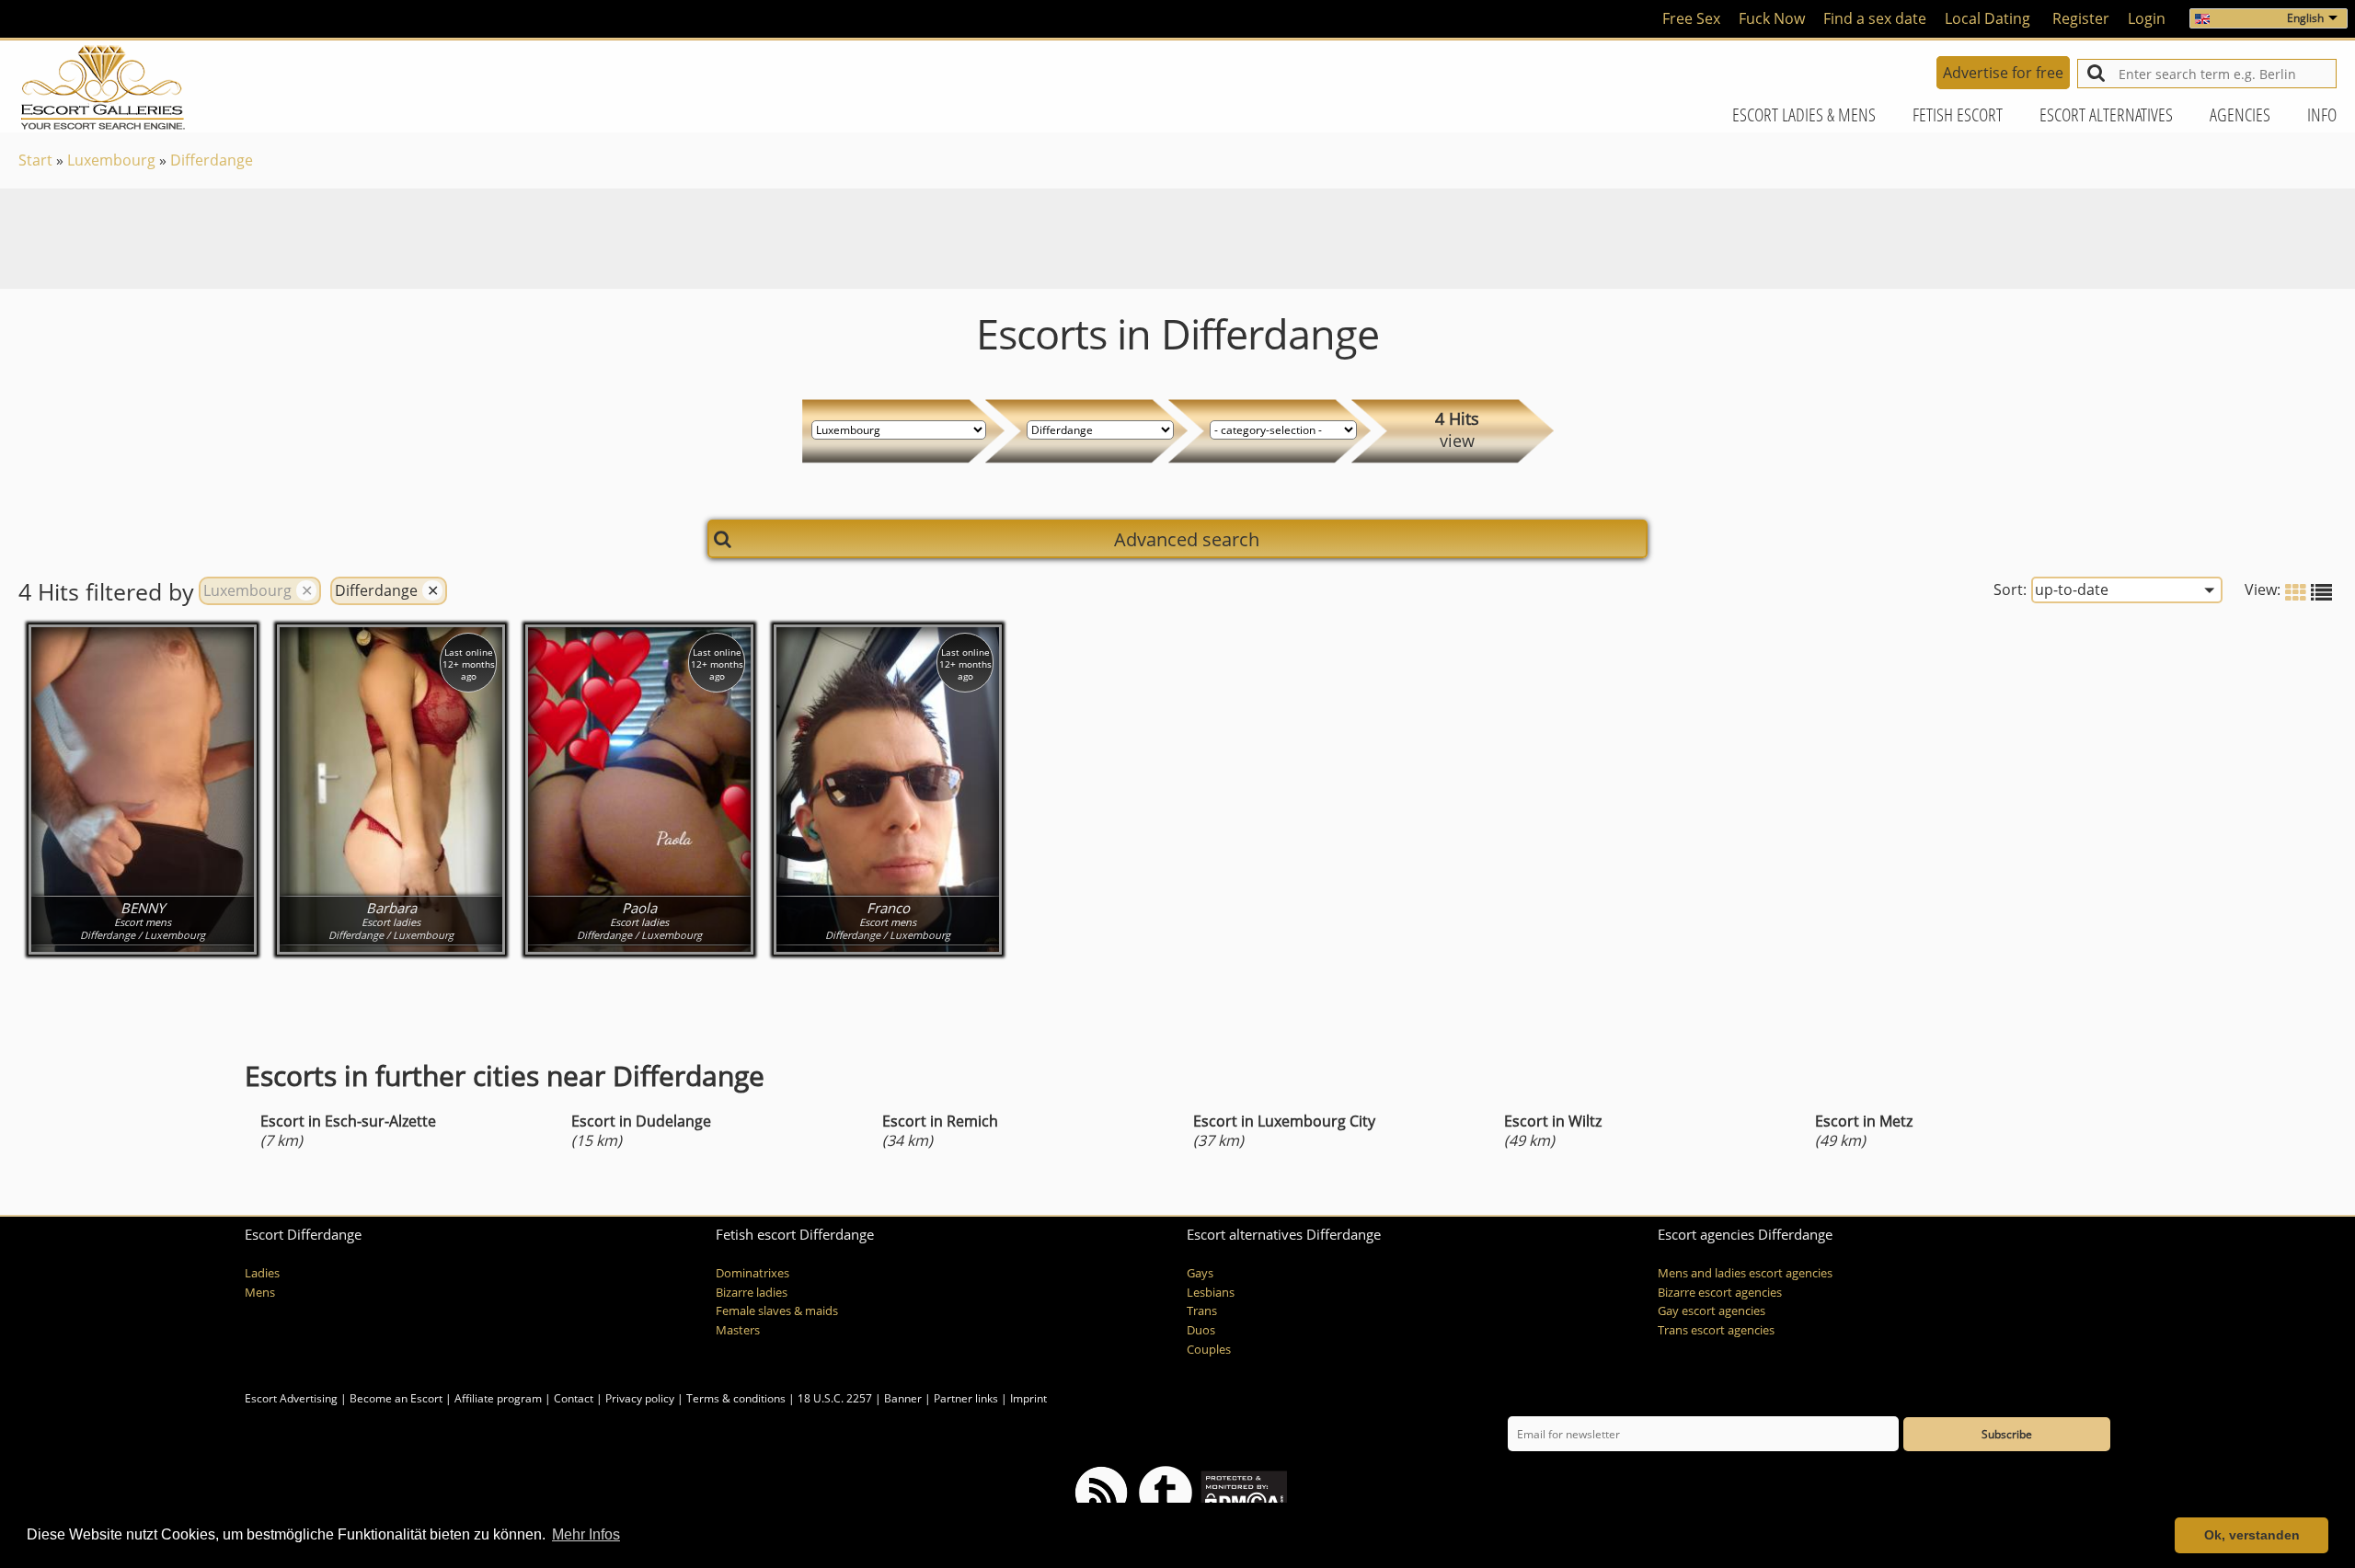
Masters (738, 1330)
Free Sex (1691, 18)
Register (2081, 18)
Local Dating (1987, 18)
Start (35, 160)
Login (2147, 18)
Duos (1201, 1330)
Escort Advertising (291, 1398)
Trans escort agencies (1716, 1330)
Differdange (212, 160)
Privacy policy (640, 1398)
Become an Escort (396, 1398)
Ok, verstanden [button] (2252, 1535)
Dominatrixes (752, 1273)
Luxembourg (111, 160)
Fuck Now (1772, 18)
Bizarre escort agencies (1720, 1293)
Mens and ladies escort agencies (1745, 1273)
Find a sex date (1875, 18)
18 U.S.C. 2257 (835, 1398)
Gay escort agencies (1712, 1311)
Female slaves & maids (777, 1311)
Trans (1202, 1311)
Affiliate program (498, 1398)
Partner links (966, 1398)
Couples (1209, 1350)
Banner (903, 1398)
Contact (574, 1398)
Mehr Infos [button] (586, 1534)
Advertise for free (2003, 73)
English (2305, 18)
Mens (260, 1293)
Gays (1200, 1273)
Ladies (262, 1273)
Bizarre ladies (752, 1293)
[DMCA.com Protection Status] (1242, 1492)
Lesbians (1211, 1293)
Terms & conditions (736, 1398)
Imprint (1028, 1398)
